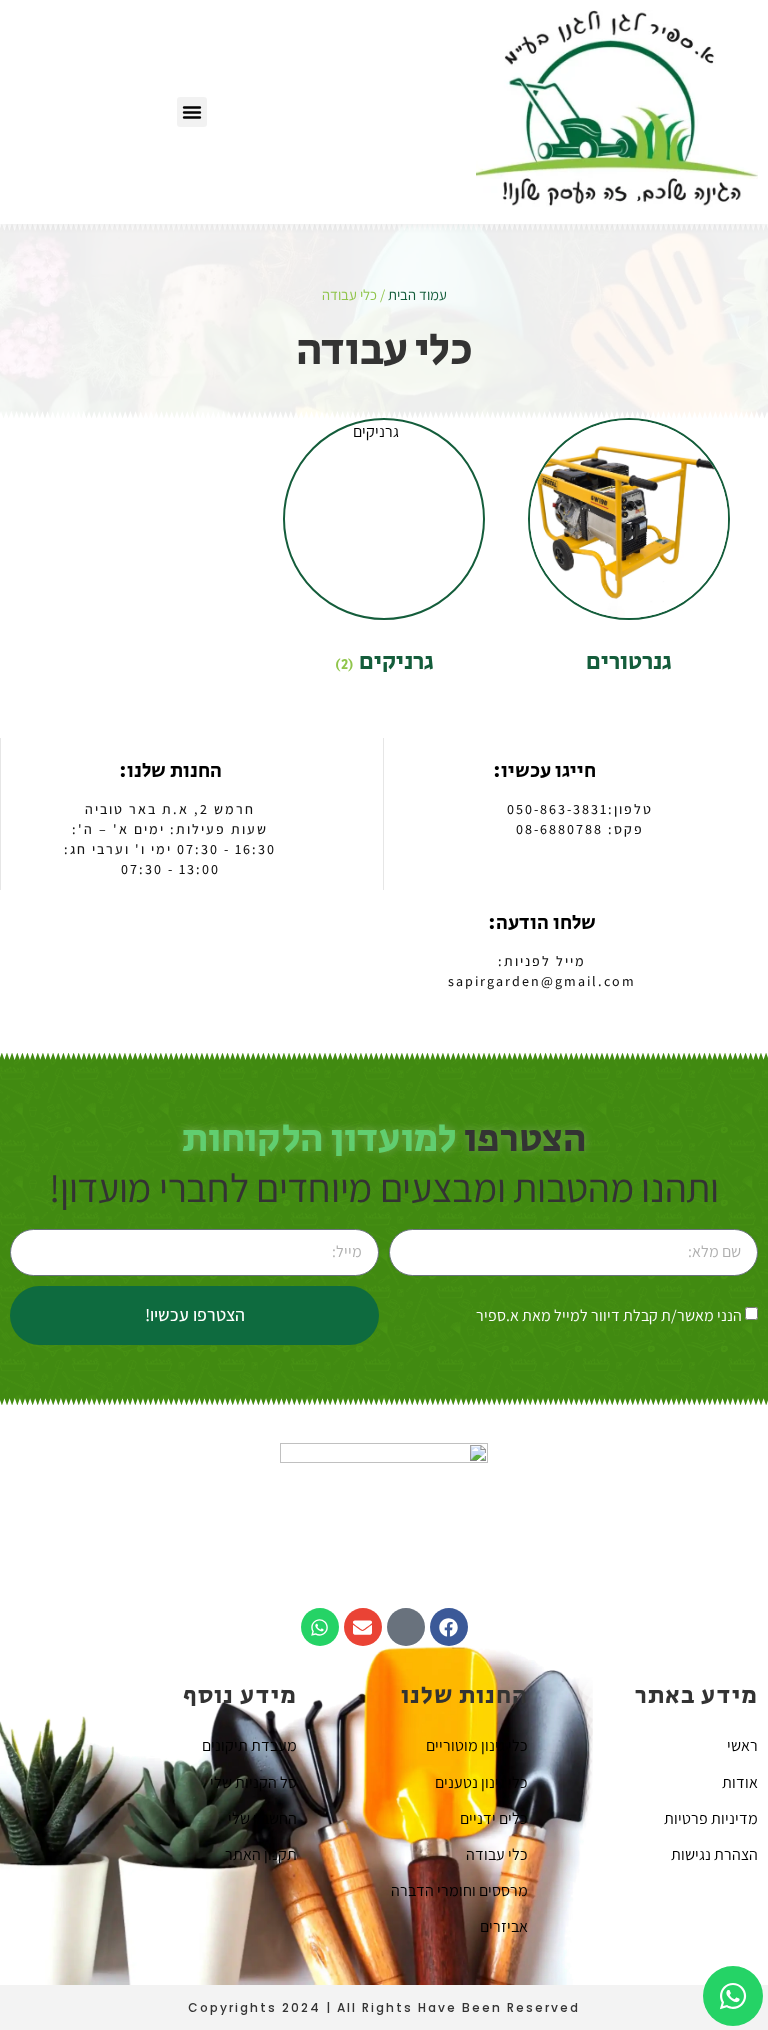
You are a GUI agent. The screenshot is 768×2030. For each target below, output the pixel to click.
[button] (192, 112)
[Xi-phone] (406, 1627)
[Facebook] (449, 1627)
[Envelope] (363, 1627)
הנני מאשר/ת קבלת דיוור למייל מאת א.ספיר (609, 1315)
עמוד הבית (417, 294)
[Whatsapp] (320, 1627)
